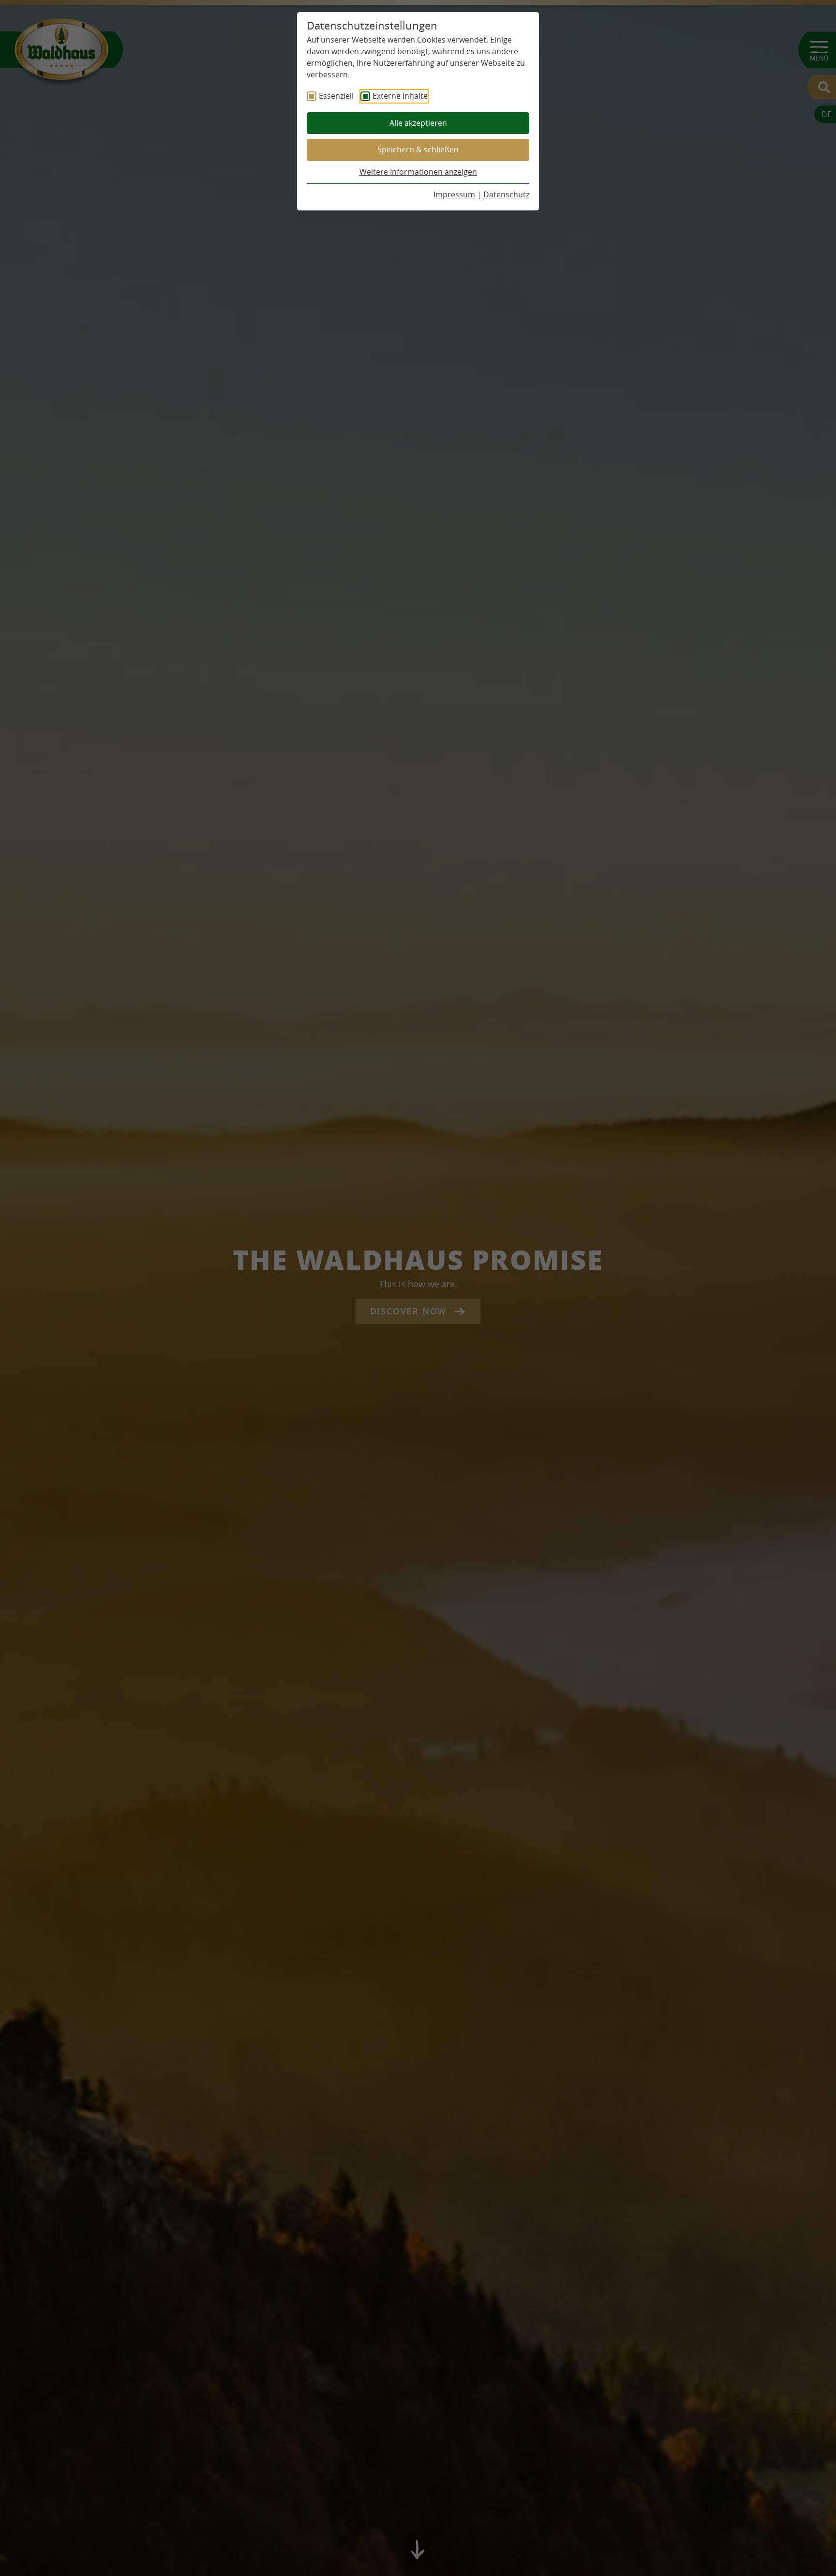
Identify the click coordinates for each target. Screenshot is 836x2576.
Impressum (454, 194)
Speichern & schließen (418, 149)
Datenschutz (506, 194)
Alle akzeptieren (418, 123)
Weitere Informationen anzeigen (418, 172)
